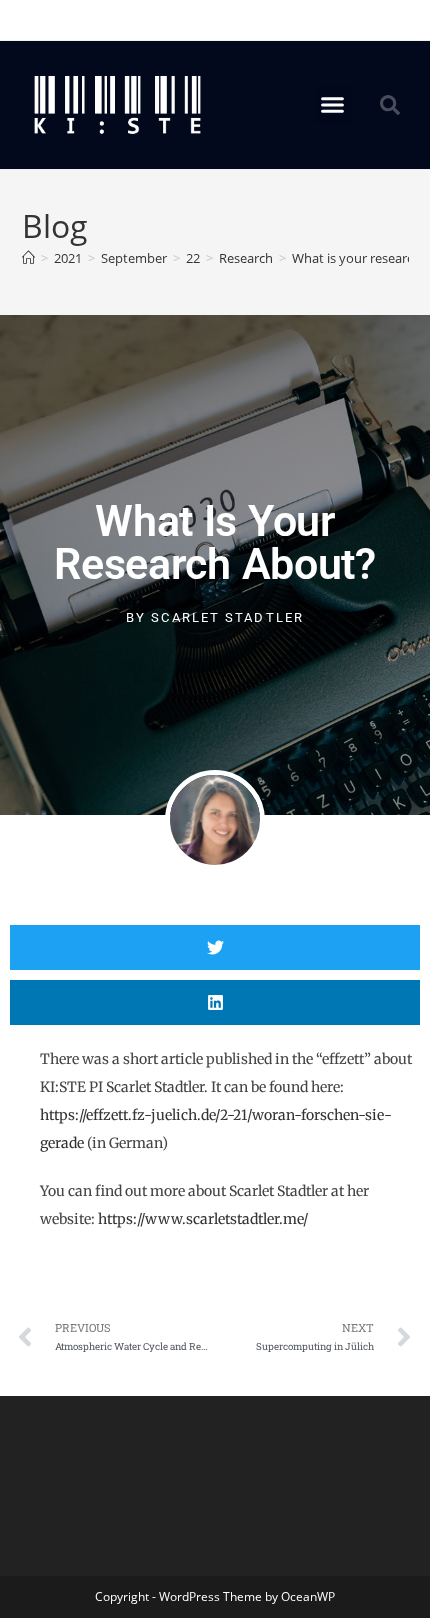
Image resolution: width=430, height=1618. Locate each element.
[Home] (28, 258)
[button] (333, 105)
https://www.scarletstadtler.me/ (203, 1219)
